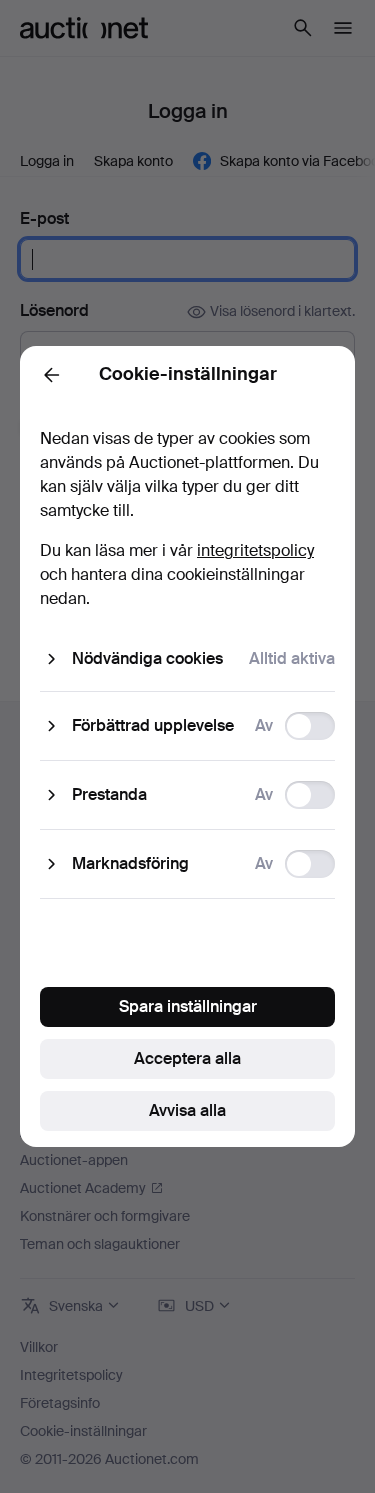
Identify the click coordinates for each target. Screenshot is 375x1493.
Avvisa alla (187, 1110)
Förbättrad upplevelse (153, 725)
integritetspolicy (255, 550)
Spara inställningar (188, 1006)
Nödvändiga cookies (147, 658)
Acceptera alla (187, 1058)
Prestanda (109, 794)
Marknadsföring (130, 863)
